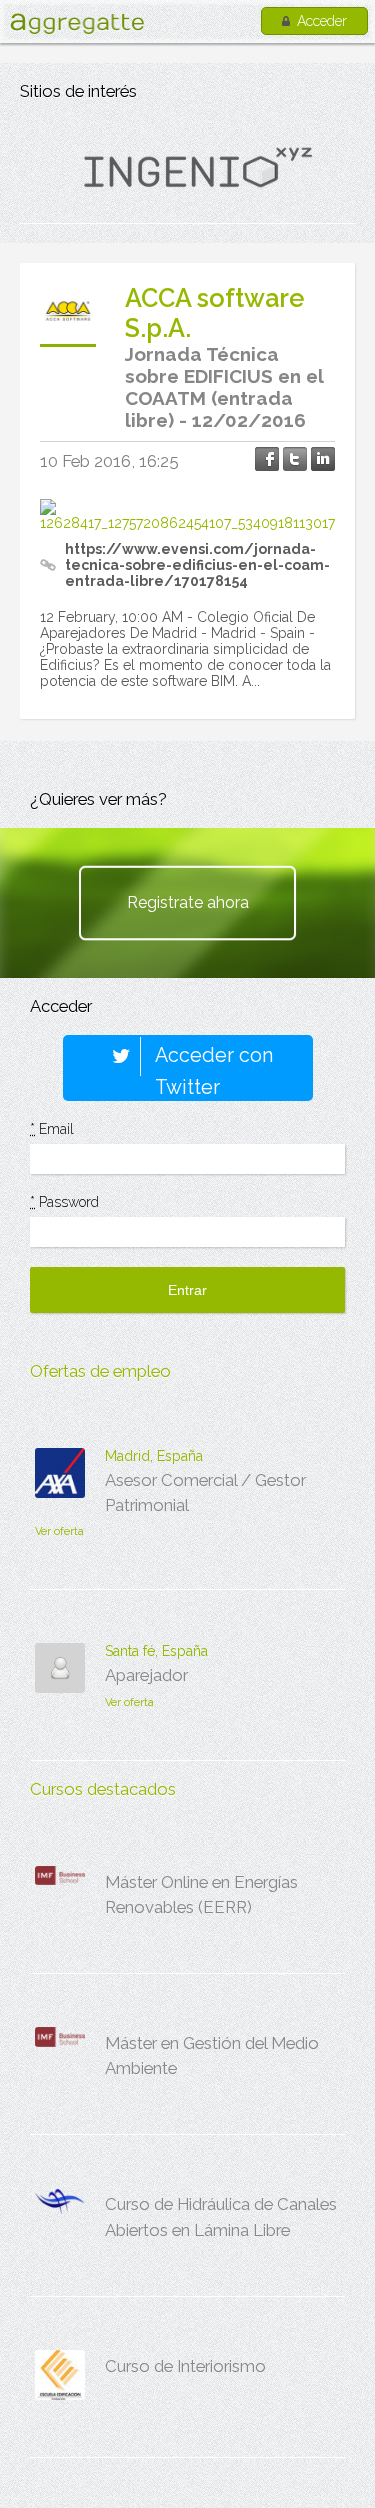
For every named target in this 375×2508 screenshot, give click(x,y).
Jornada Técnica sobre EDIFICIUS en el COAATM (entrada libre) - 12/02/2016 (224, 387)
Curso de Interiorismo (185, 2366)
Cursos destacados (103, 1789)
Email (52, 1129)
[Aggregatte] (77, 23)
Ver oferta (59, 1531)
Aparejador (146, 1675)
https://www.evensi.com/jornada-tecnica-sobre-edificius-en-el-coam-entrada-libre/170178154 (197, 565)
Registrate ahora (188, 902)
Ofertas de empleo (100, 1371)
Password (64, 1202)
